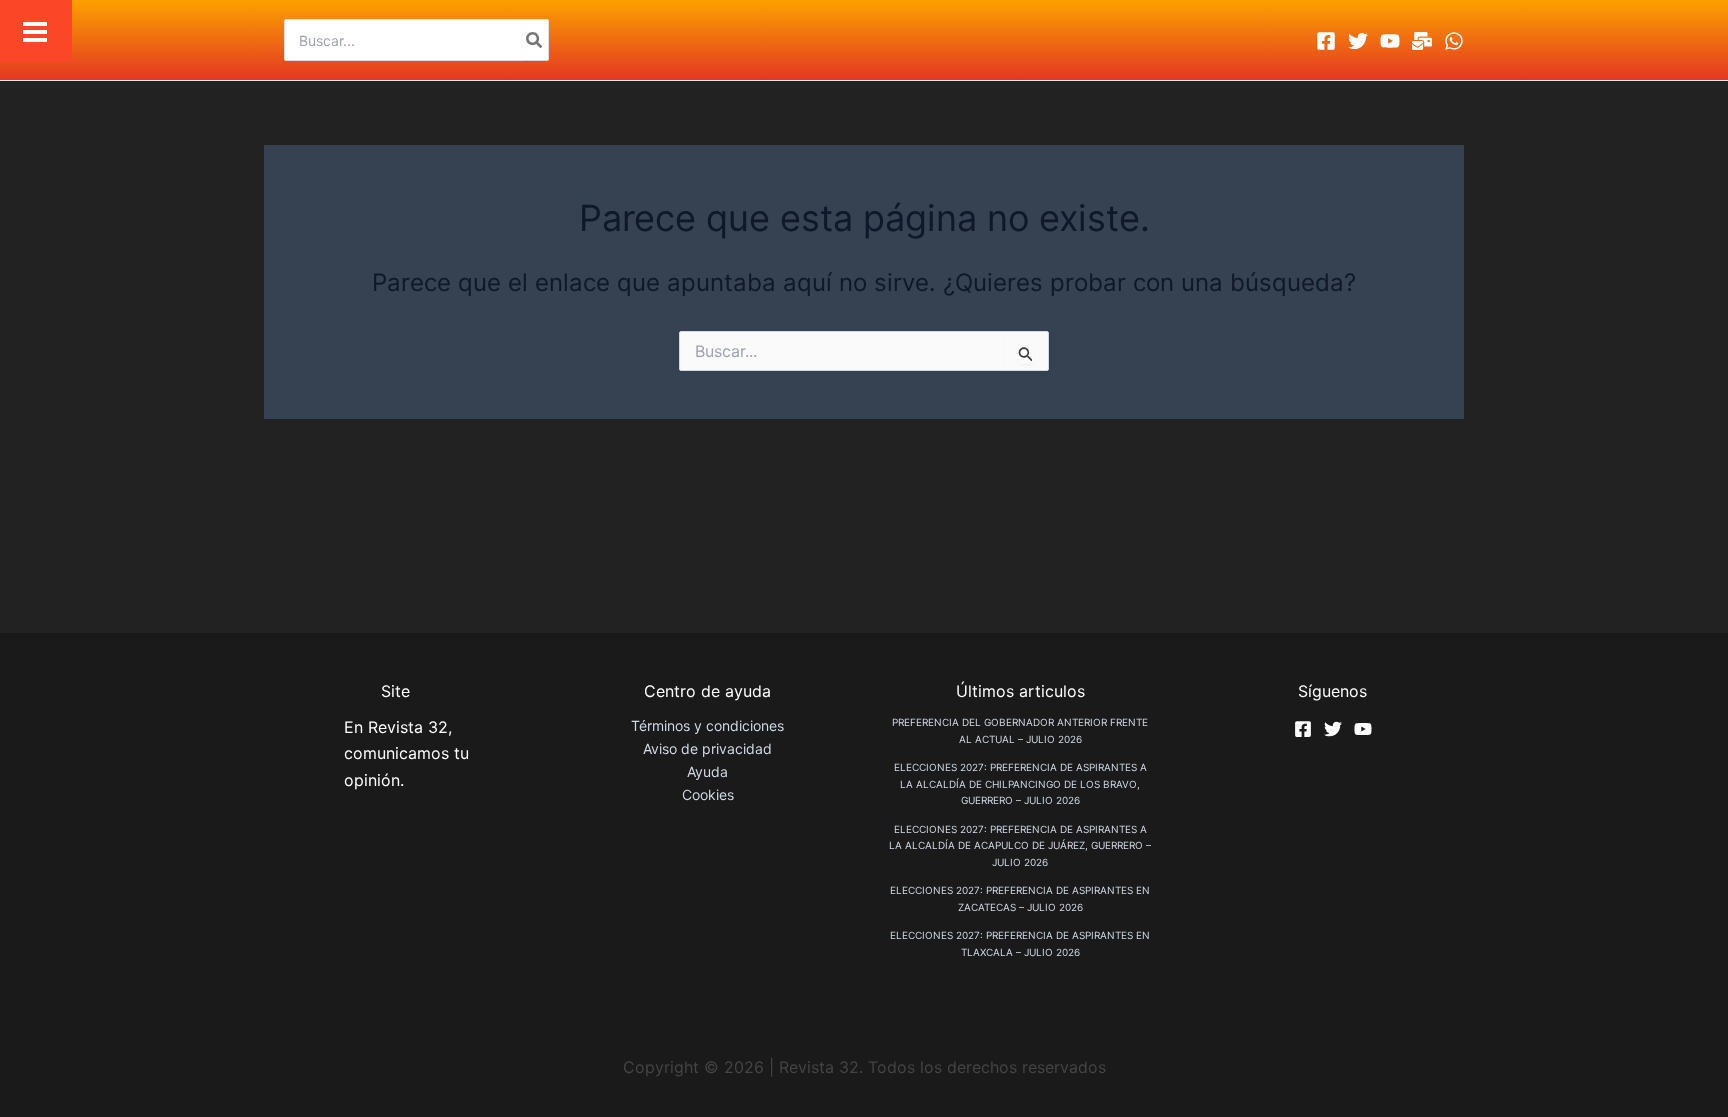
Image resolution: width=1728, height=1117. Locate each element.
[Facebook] (1326, 41)
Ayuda (707, 771)
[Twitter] (1358, 41)
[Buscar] (535, 40)
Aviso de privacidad (707, 748)
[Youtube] (1390, 41)
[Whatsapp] (1454, 41)
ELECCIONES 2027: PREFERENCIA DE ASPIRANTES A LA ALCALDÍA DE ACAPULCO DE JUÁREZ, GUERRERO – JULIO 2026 (1020, 845)
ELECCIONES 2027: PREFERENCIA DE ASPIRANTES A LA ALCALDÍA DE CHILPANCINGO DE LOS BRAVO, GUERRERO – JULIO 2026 (1020, 783)
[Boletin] (1422, 41)
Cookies (708, 794)
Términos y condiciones (707, 725)
